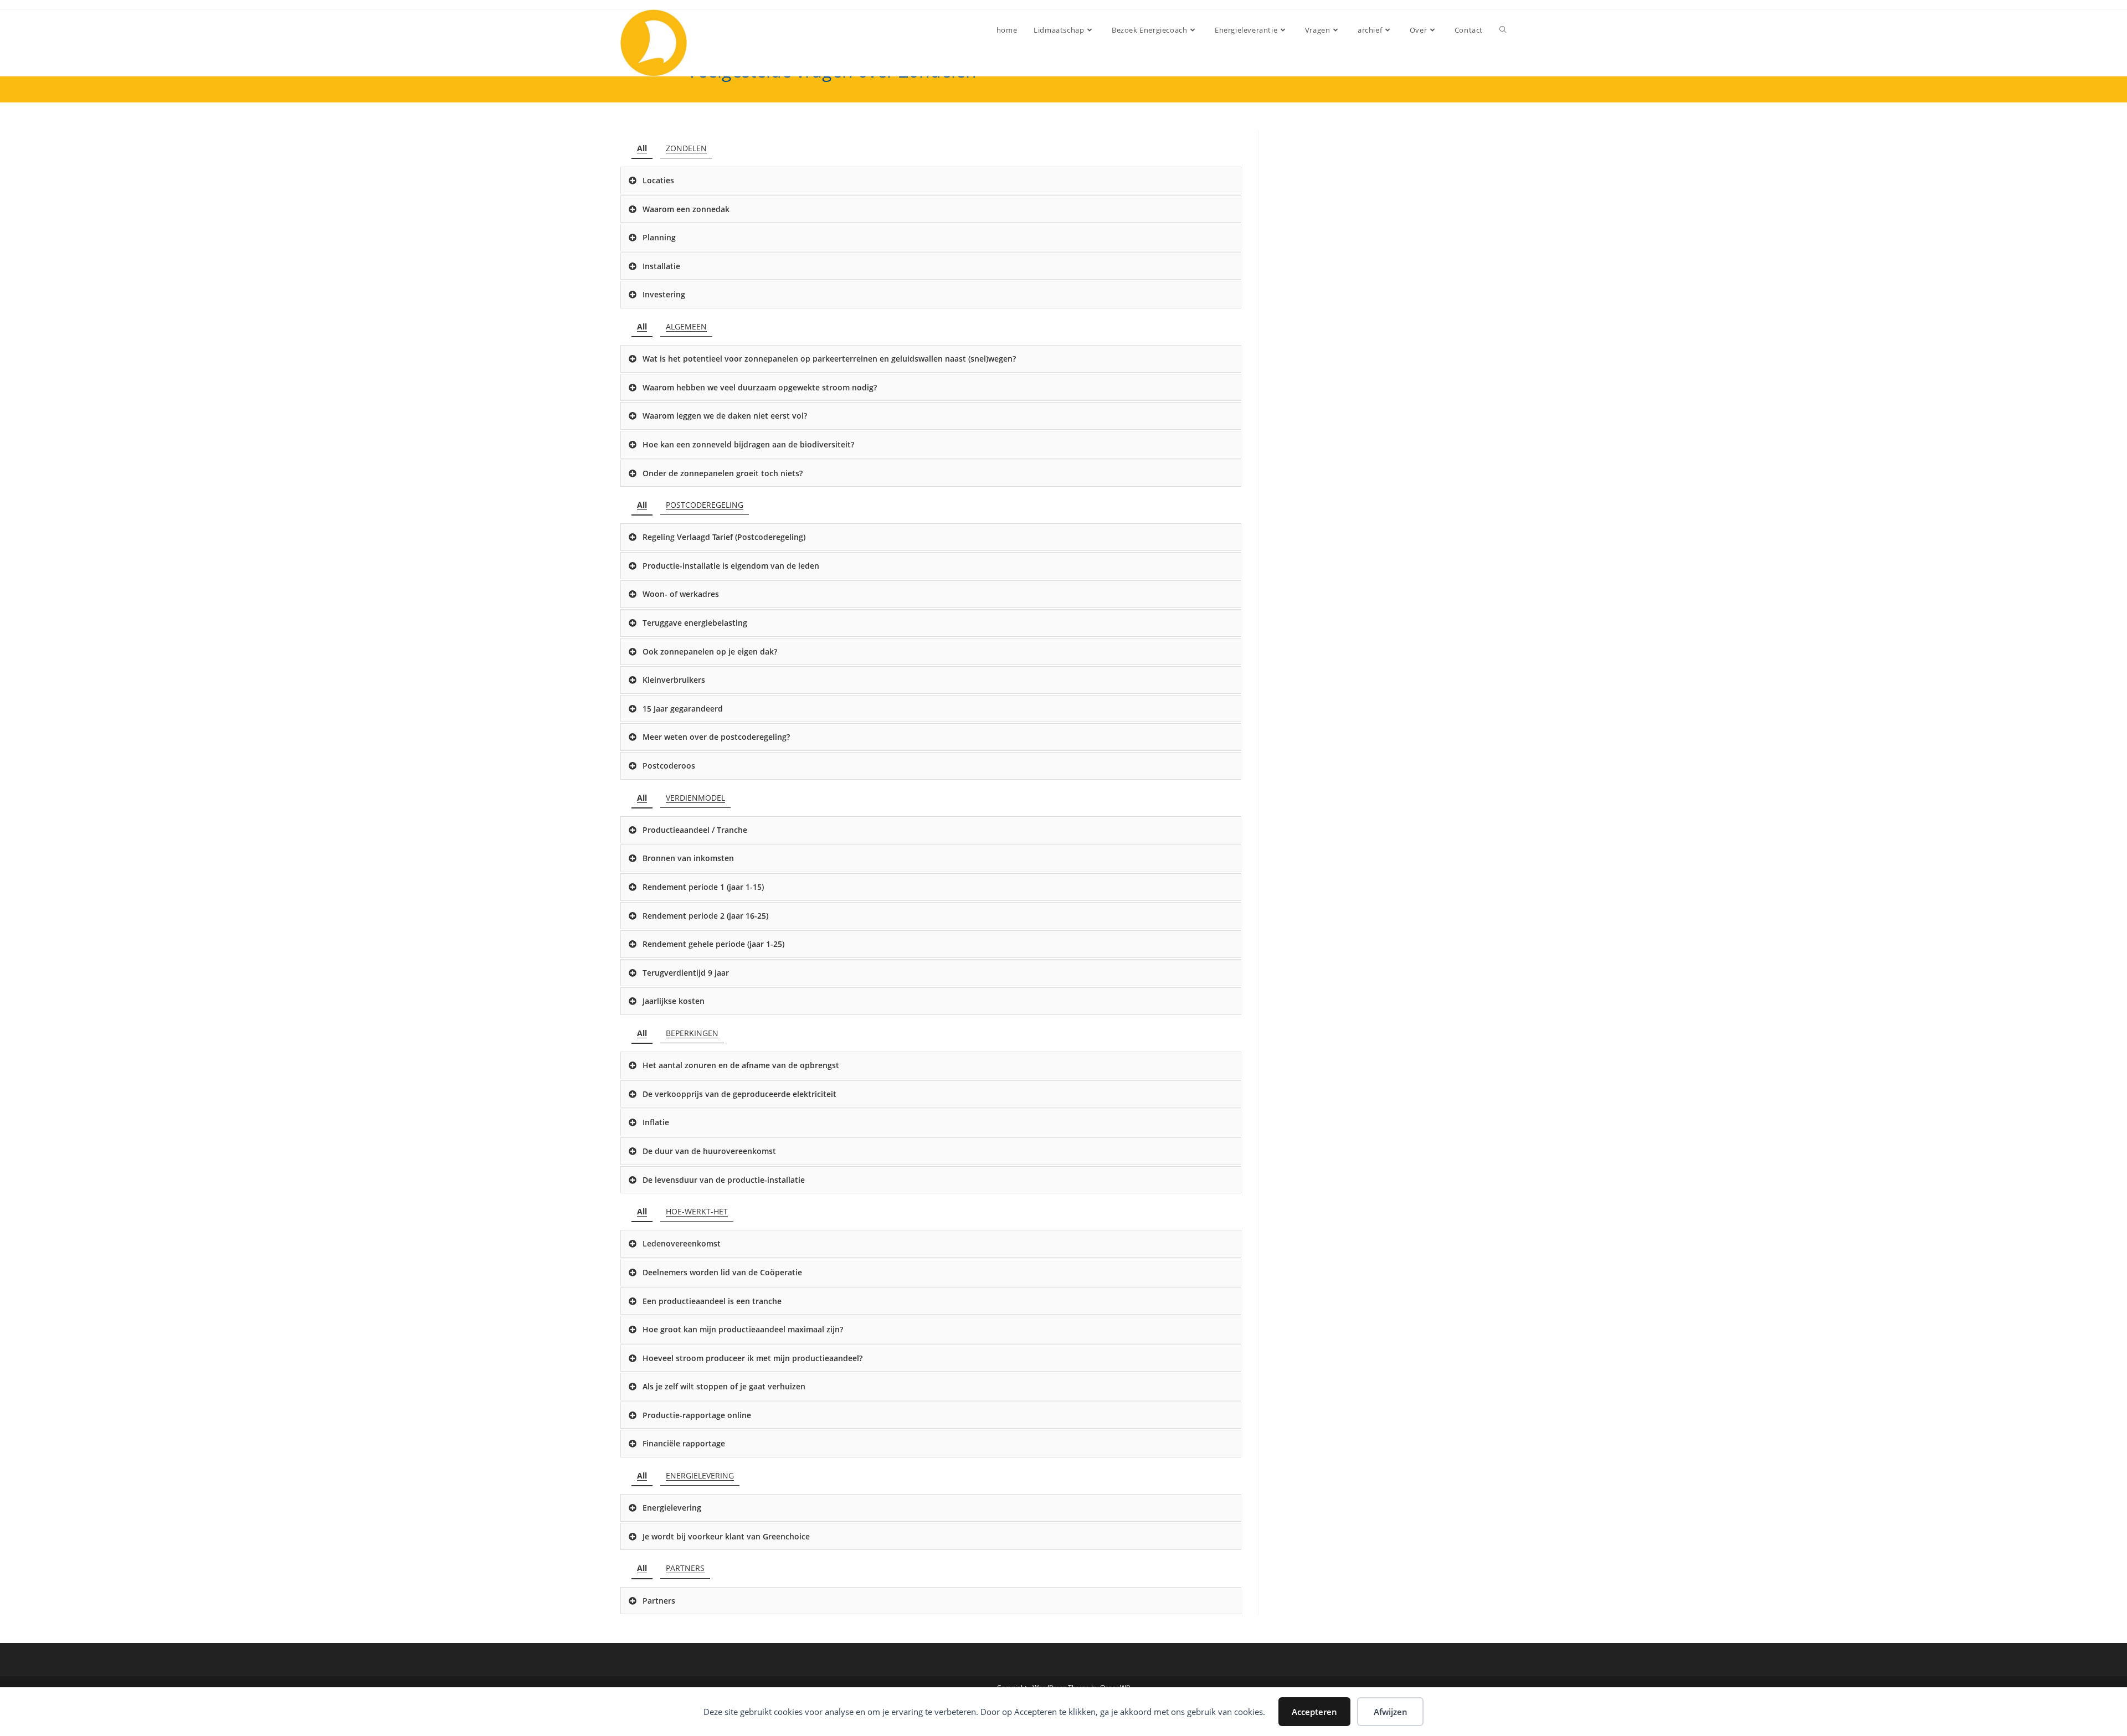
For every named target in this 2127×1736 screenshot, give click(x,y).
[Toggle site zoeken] (1503, 30)
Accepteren (1314, 1712)
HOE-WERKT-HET (697, 1211)
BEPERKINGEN (692, 1033)
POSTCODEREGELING (705, 505)
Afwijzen (1391, 1712)
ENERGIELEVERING (700, 1475)
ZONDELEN (686, 148)
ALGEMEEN (686, 326)
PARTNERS (685, 1568)
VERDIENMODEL (695, 798)
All (642, 148)
